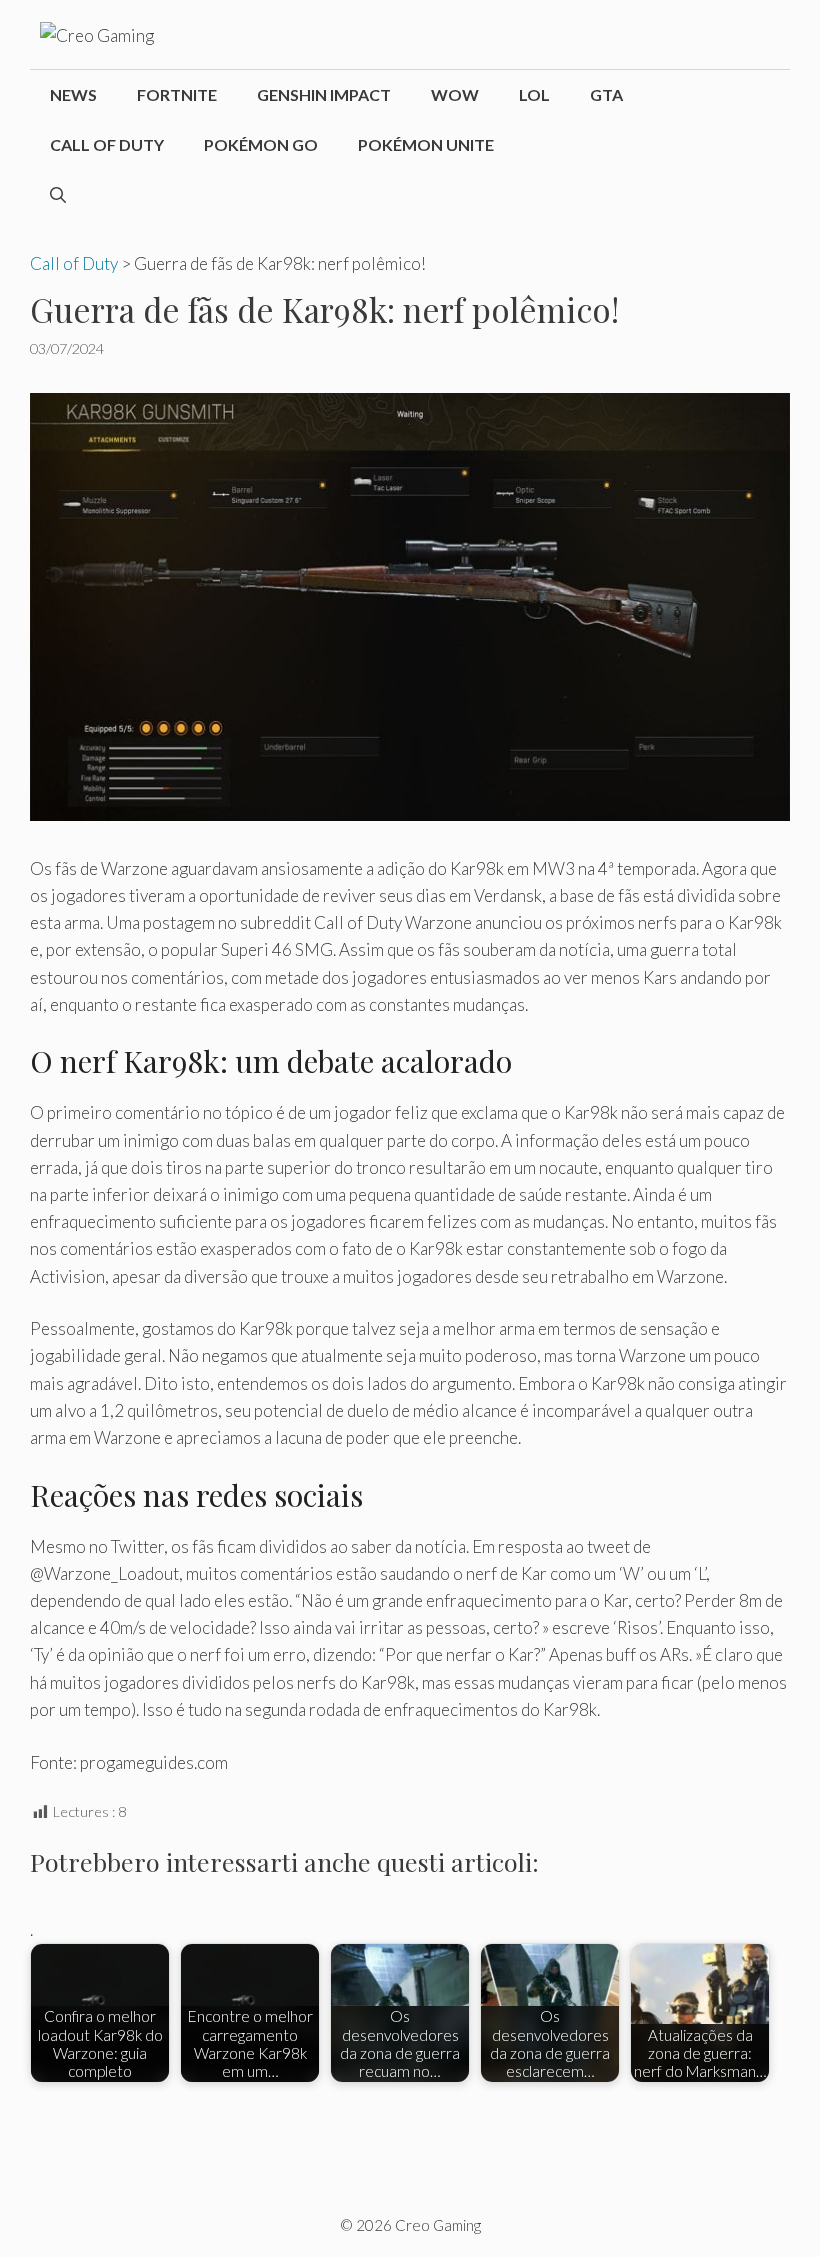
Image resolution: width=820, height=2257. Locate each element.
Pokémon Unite (426, 144)
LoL (534, 94)
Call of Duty (107, 144)
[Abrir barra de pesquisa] (58, 195)
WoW (455, 94)
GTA (606, 94)
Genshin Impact (324, 94)
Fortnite (177, 94)
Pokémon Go (261, 144)
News (73, 94)
